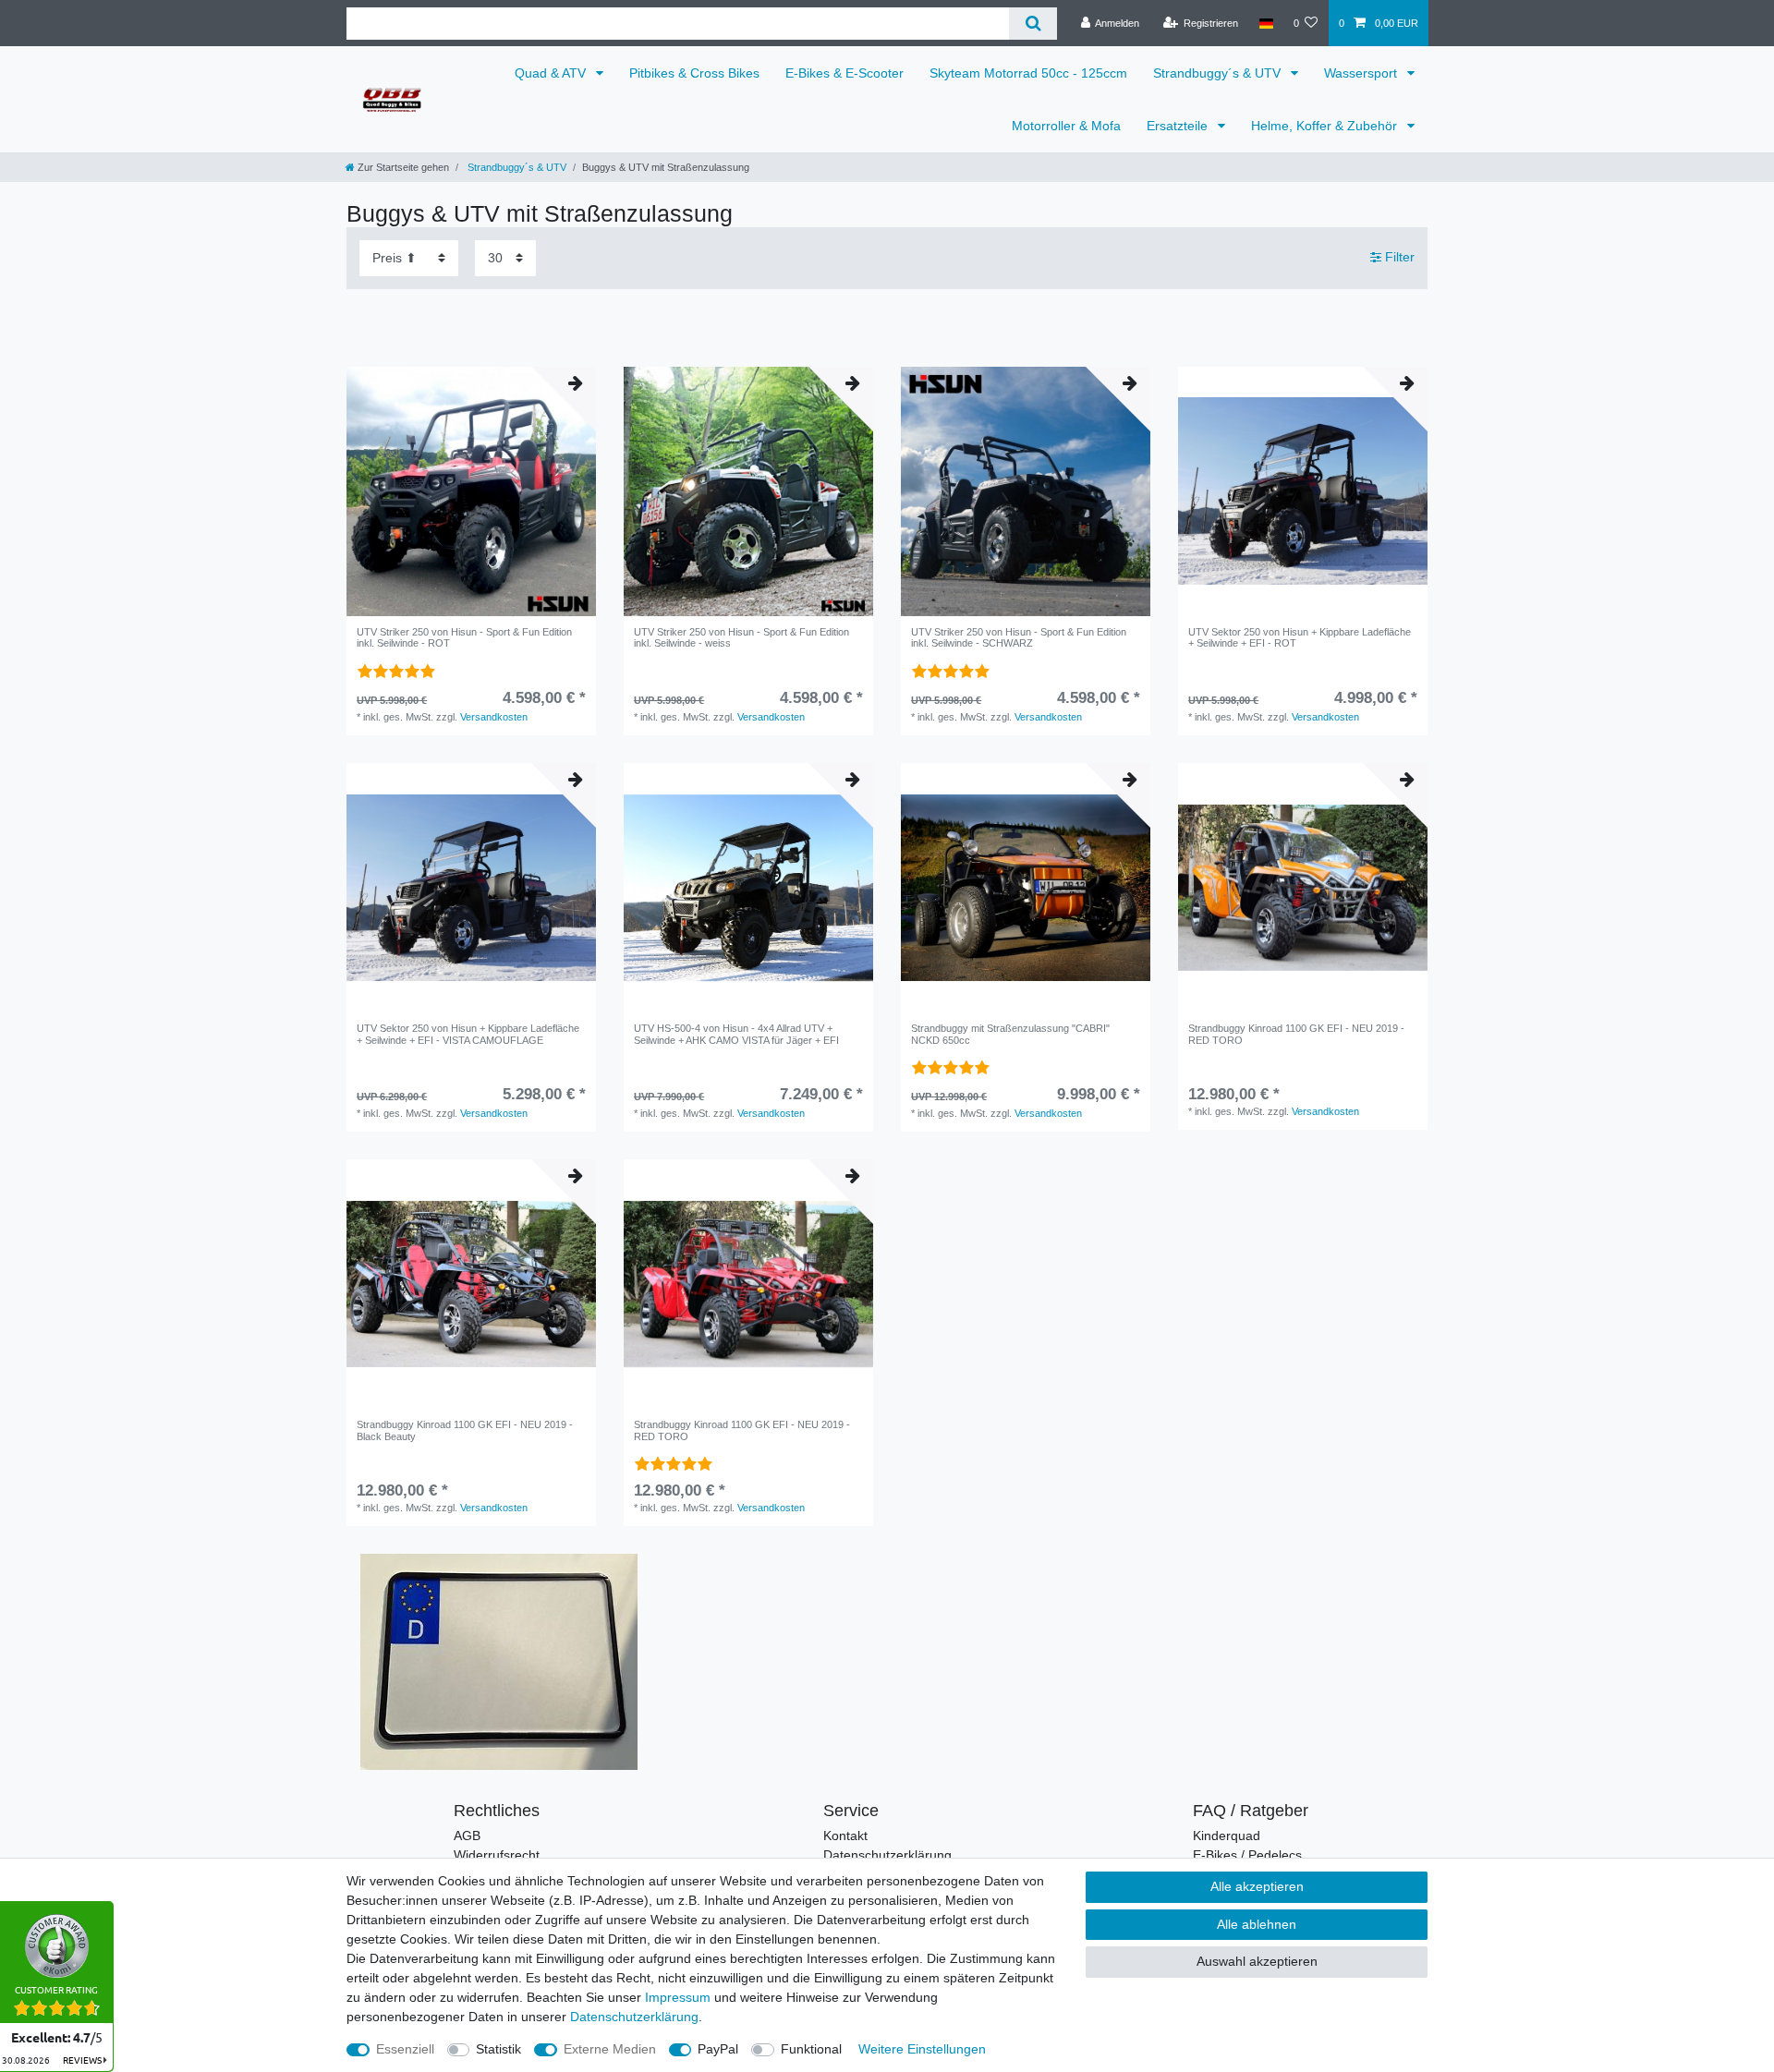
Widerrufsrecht (497, 1855)
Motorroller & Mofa (1066, 126)
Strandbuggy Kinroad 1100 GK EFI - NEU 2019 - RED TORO (1296, 1034)
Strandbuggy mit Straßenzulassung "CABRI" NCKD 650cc (1010, 1034)
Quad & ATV (552, 73)
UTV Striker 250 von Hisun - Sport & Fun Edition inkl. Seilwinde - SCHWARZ (1019, 637)
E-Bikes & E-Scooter (844, 73)
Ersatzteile (1179, 126)
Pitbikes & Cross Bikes (694, 73)
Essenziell (405, 2049)
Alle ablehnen (1257, 1924)
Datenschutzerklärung (887, 1855)
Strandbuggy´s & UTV (1219, 73)
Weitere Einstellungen (922, 2049)
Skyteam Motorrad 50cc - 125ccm (1028, 73)
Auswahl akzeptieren (1257, 1961)
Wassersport (1362, 73)
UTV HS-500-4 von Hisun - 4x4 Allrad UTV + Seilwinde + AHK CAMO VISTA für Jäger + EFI (736, 1034)
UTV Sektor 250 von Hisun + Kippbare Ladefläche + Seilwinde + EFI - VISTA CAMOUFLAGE (468, 1034)
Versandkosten (494, 717)
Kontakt (845, 1836)
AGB (467, 1836)
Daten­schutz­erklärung (634, 2017)
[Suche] (1033, 24)
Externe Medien (610, 2049)
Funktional (811, 2049)
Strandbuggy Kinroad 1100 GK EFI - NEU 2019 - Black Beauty (465, 1430)
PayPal (718, 2049)
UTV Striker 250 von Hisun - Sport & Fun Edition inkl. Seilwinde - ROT (464, 637)
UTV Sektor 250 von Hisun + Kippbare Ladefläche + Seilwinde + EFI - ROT (1300, 637)
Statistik (498, 2049)
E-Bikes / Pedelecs (1247, 1855)
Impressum (678, 1997)
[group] (471, 491)
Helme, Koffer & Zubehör (1326, 126)
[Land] (1265, 23)
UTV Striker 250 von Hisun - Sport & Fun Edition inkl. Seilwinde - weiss (741, 637)
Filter (1398, 257)
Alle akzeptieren (1257, 1886)
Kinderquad (1227, 1836)
